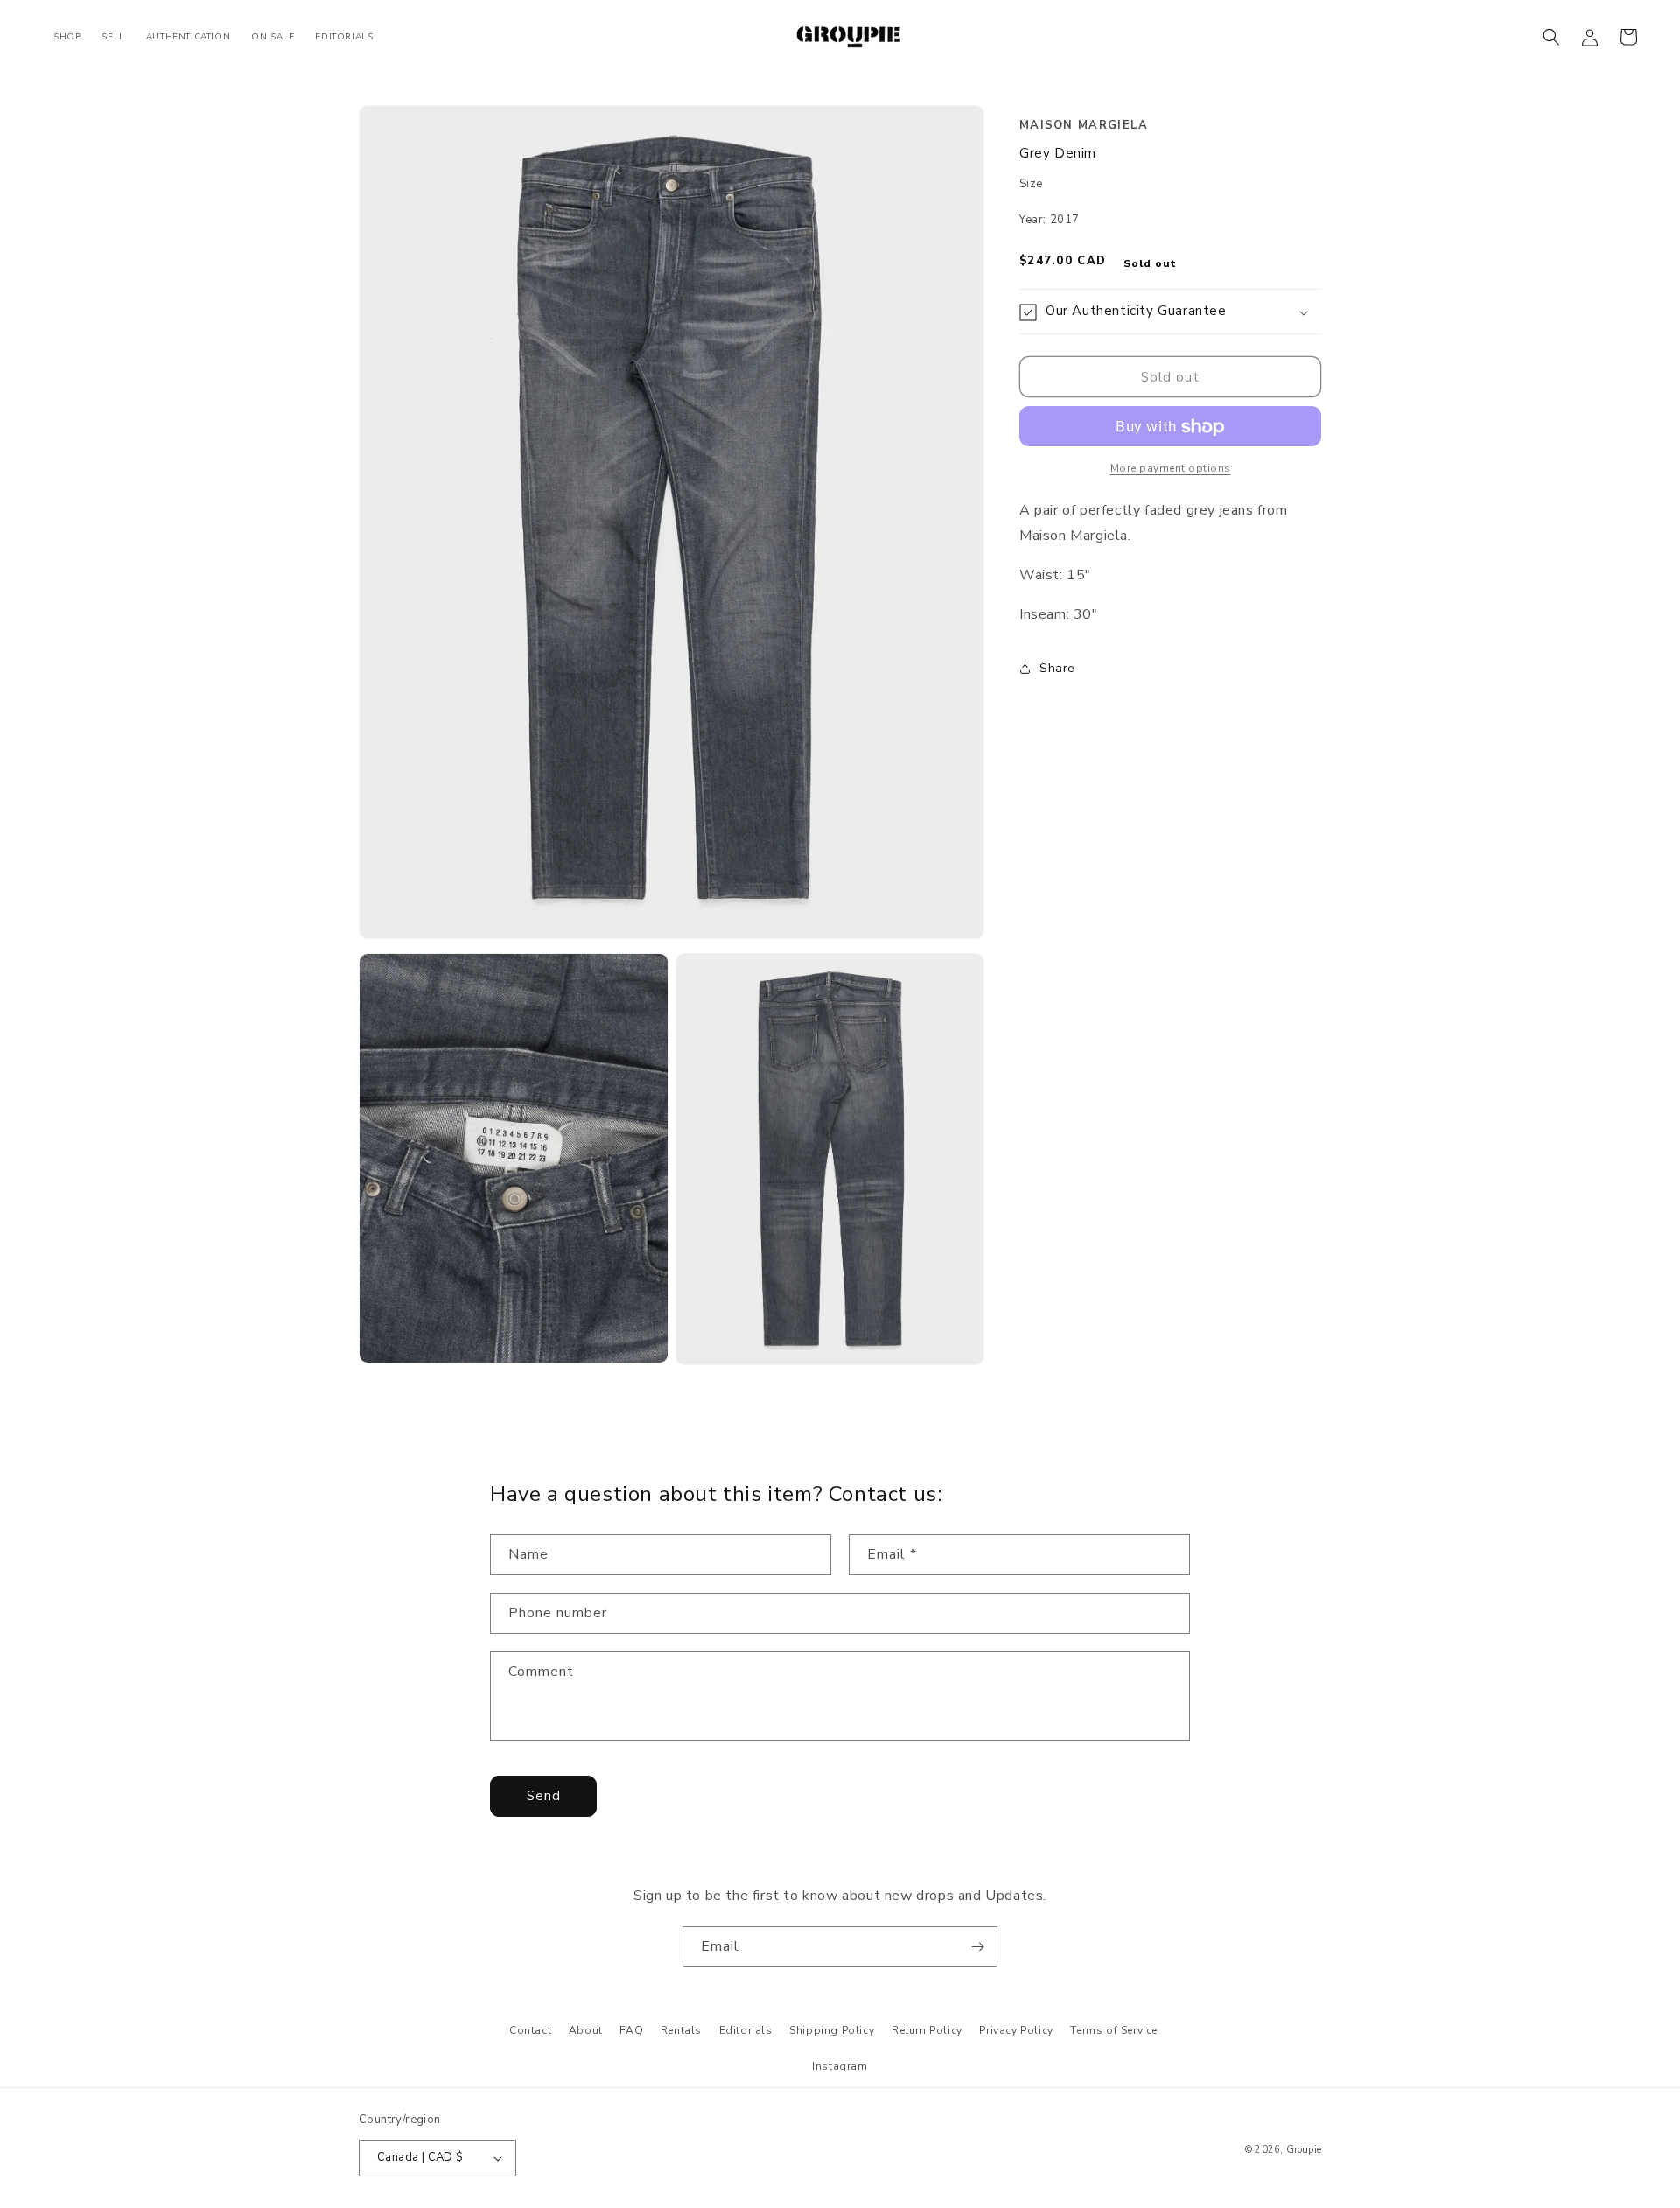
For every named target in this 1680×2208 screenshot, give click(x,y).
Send (544, 1796)
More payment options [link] (1171, 469)
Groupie (1304, 2150)
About (586, 2030)
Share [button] (1057, 668)
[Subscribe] (977, 1947)
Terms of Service (1114, 2030)
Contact (530, 2030)
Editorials (746, 2030)
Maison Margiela (1084, 125)
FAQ (631, 2030)
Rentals (681, 2030)
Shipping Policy (832, 2030)
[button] (1551, 37)
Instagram (840, 2066)
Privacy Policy (1016, 2030)
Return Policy (927, 2030)
